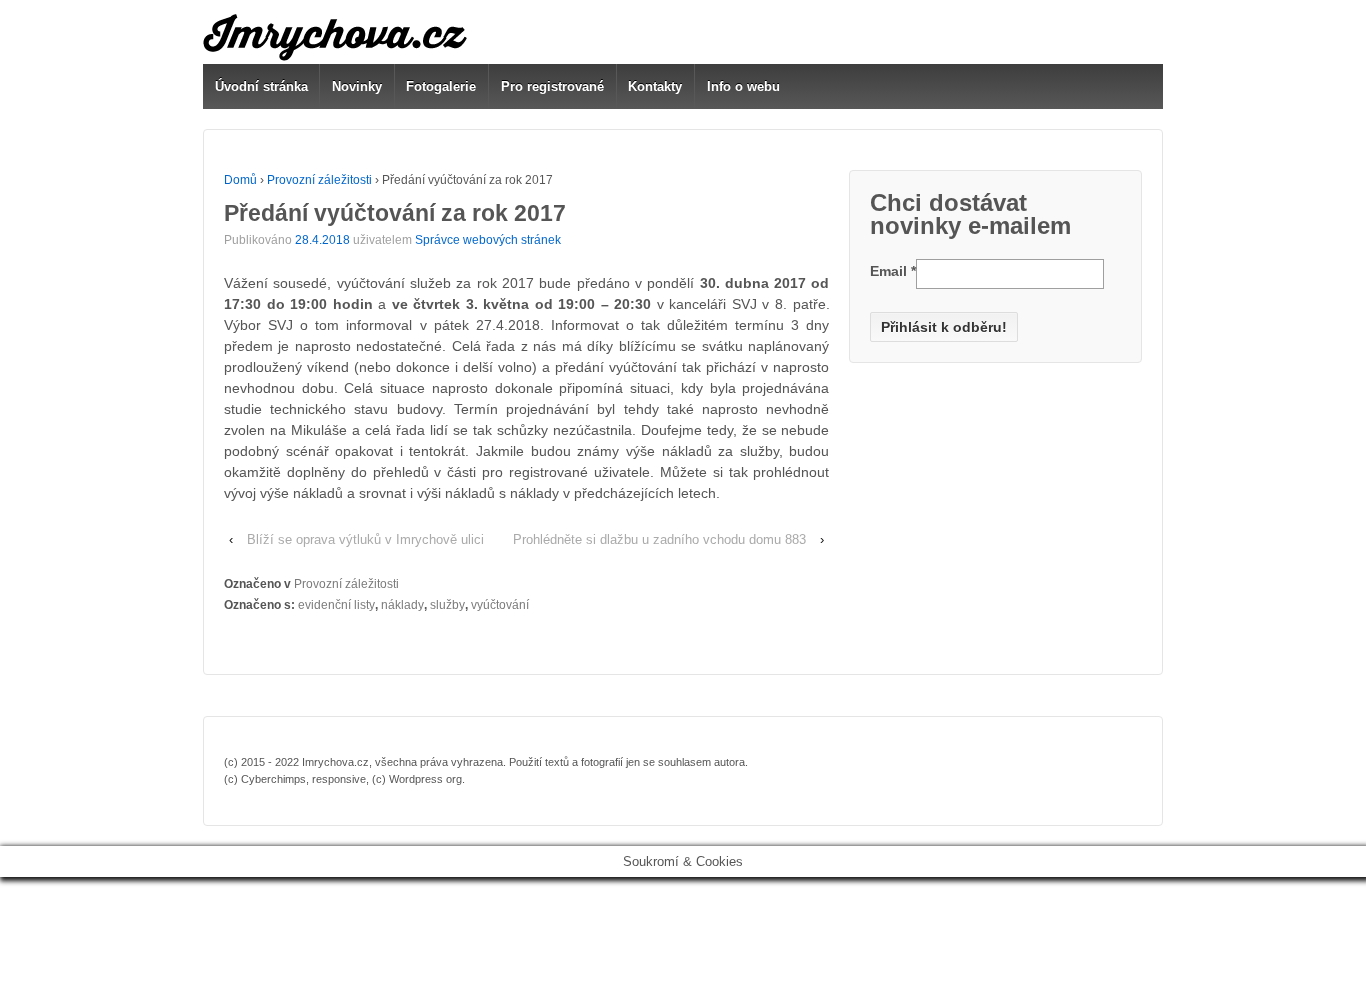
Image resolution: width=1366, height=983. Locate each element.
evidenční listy (336, 605)
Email (893, 271)
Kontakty (655, 86)
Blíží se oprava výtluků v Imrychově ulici (365, 539)
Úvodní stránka (261, 86)
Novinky (357, 86)
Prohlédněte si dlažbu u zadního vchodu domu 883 (659, 539)
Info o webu (743, 86)
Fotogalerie (441, 86)
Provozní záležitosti (319, 180)
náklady (402, 605)
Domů (240, 180)
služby (447, 605)
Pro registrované (552, 86)
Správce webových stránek (488, 240)
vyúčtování (500, 605)
